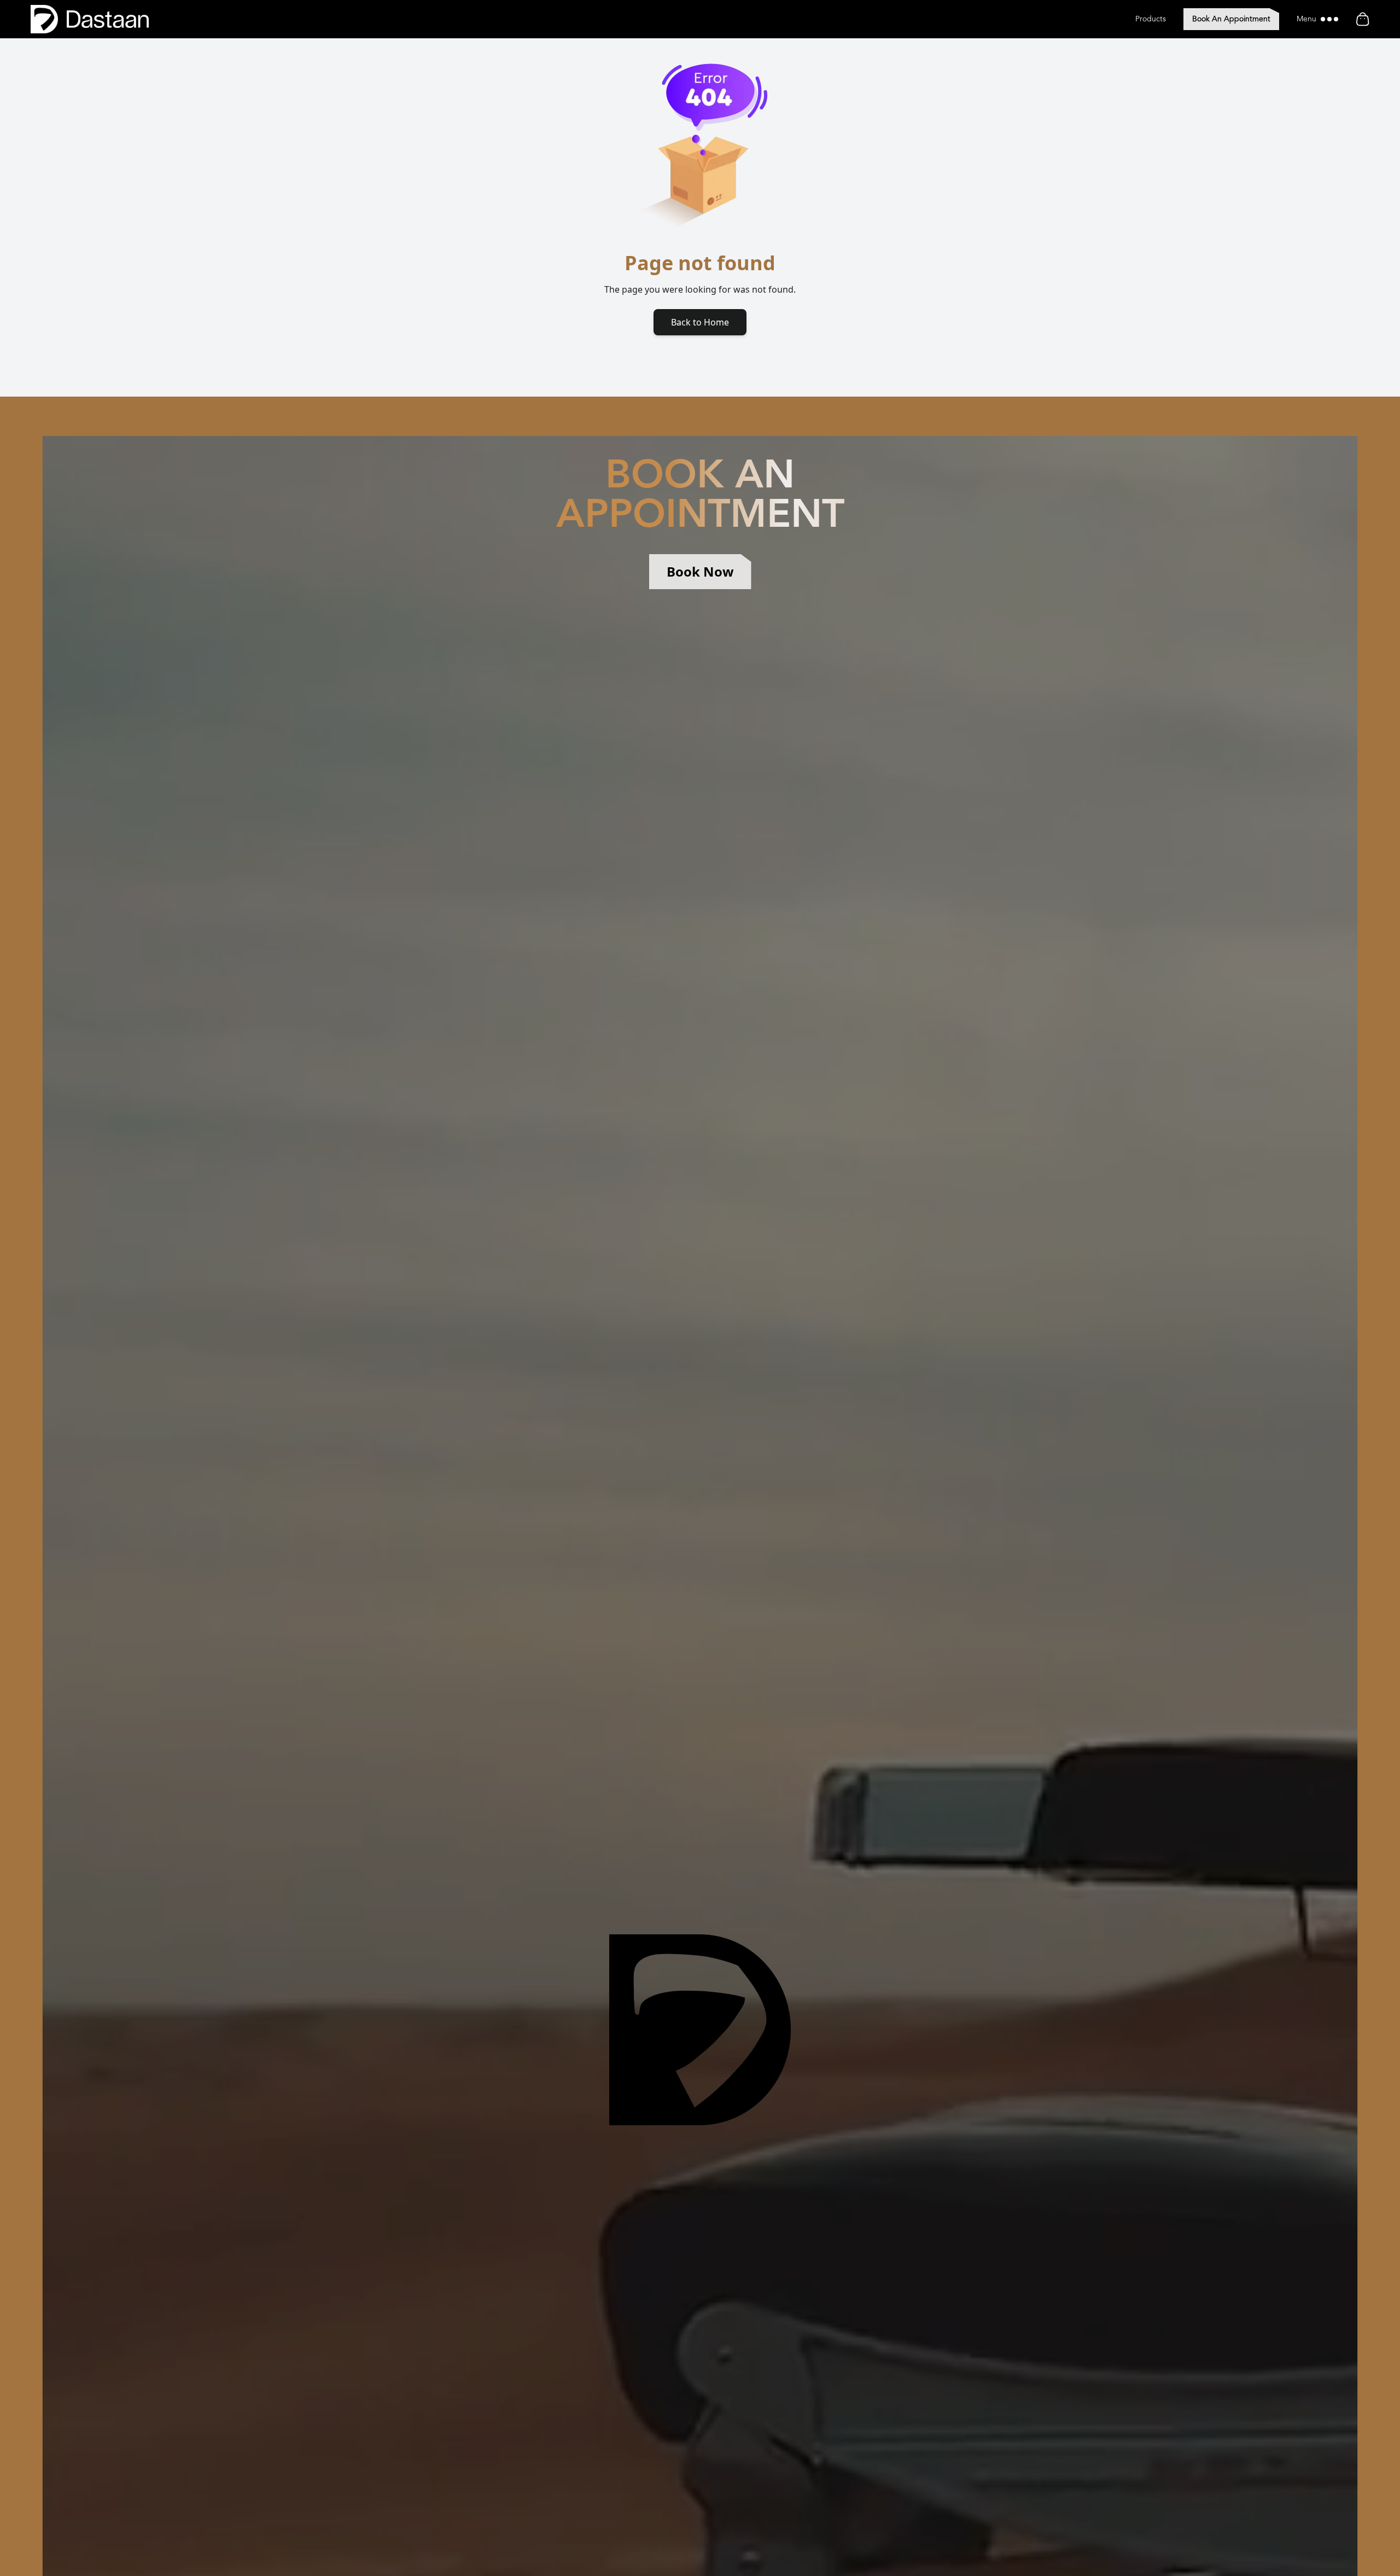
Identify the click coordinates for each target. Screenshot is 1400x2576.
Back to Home (700, 322)
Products (1151, 19)
